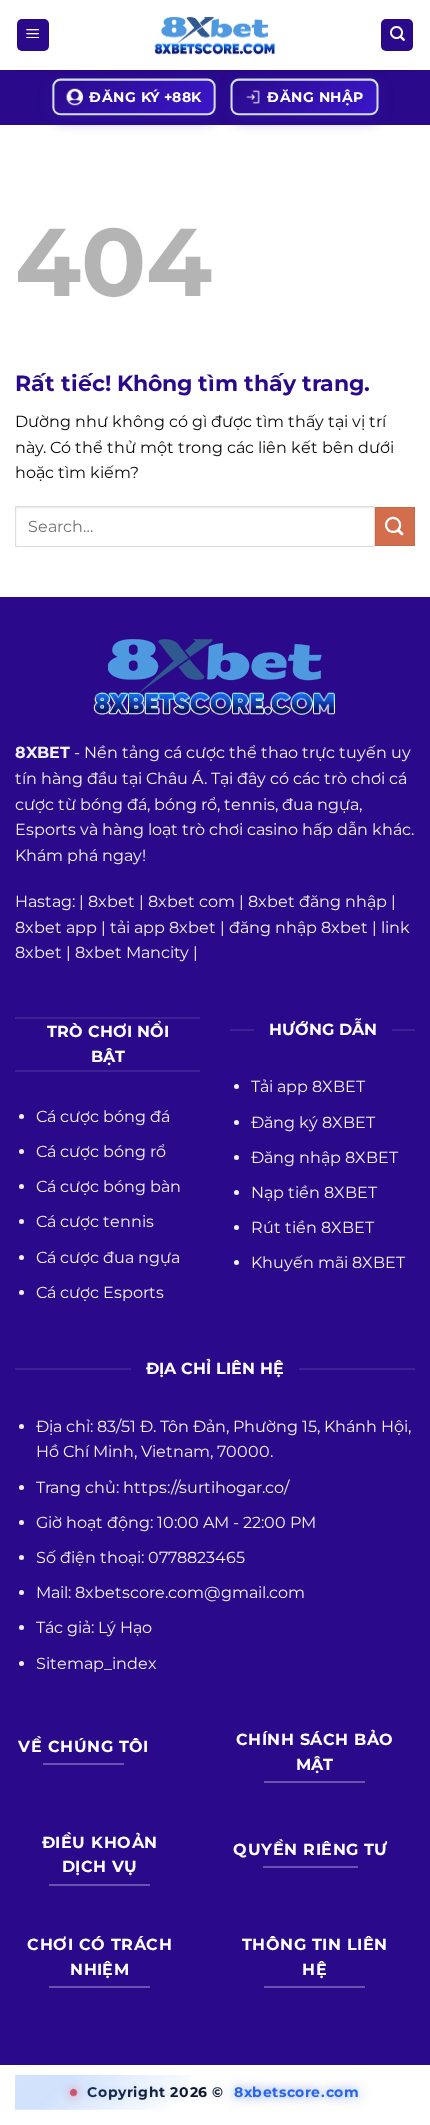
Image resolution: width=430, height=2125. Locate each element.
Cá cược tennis (95, 1221)
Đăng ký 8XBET (313, 1122)
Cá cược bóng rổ (101, 1151)
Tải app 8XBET (308, 1086)
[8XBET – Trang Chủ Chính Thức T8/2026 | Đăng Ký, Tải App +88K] (215, 35)
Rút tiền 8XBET (312, 1227)
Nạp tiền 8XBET (314, 1192)
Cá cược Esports (100, 1292)
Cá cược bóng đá (103, 1116)
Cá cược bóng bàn (108, 1186)
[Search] (397, 35)
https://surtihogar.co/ (206, 1487)
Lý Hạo (125, 1627)
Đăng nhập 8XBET (324, 1157)
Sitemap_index (96, 1663)
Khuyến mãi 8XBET (328, 1262)
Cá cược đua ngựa (108, 1257)
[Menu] (33, 35)
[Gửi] (395, 526)
